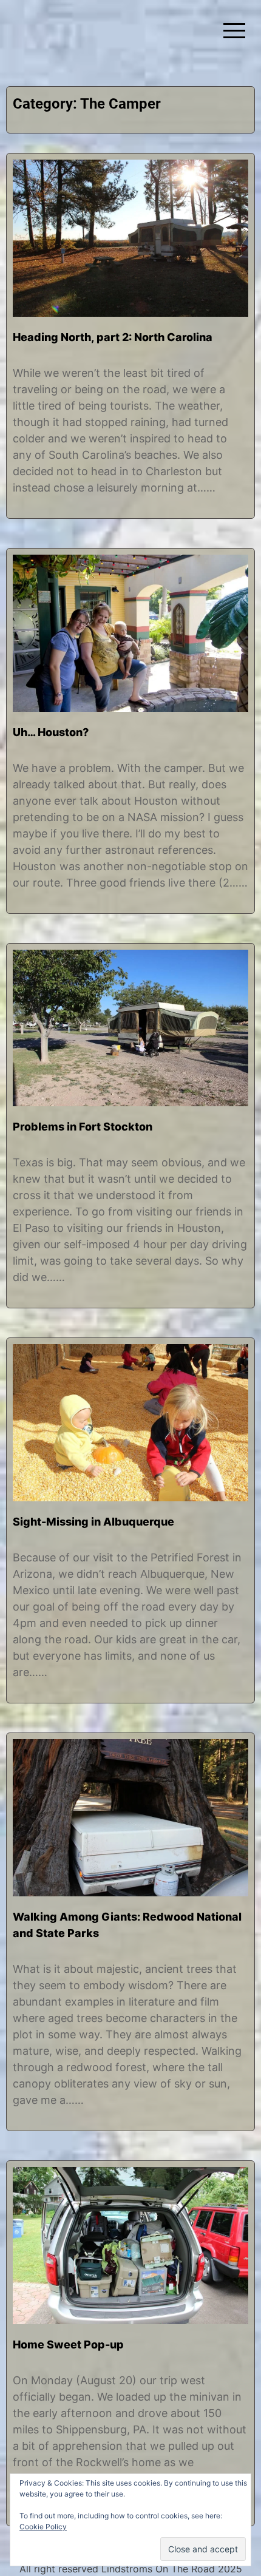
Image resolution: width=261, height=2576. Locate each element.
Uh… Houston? (51, 732)
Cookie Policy (43, 2527)
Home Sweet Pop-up (68, 2344)
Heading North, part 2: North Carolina (113, 337)
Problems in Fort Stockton (83, 1127)
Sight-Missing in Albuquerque (93, 1522)
